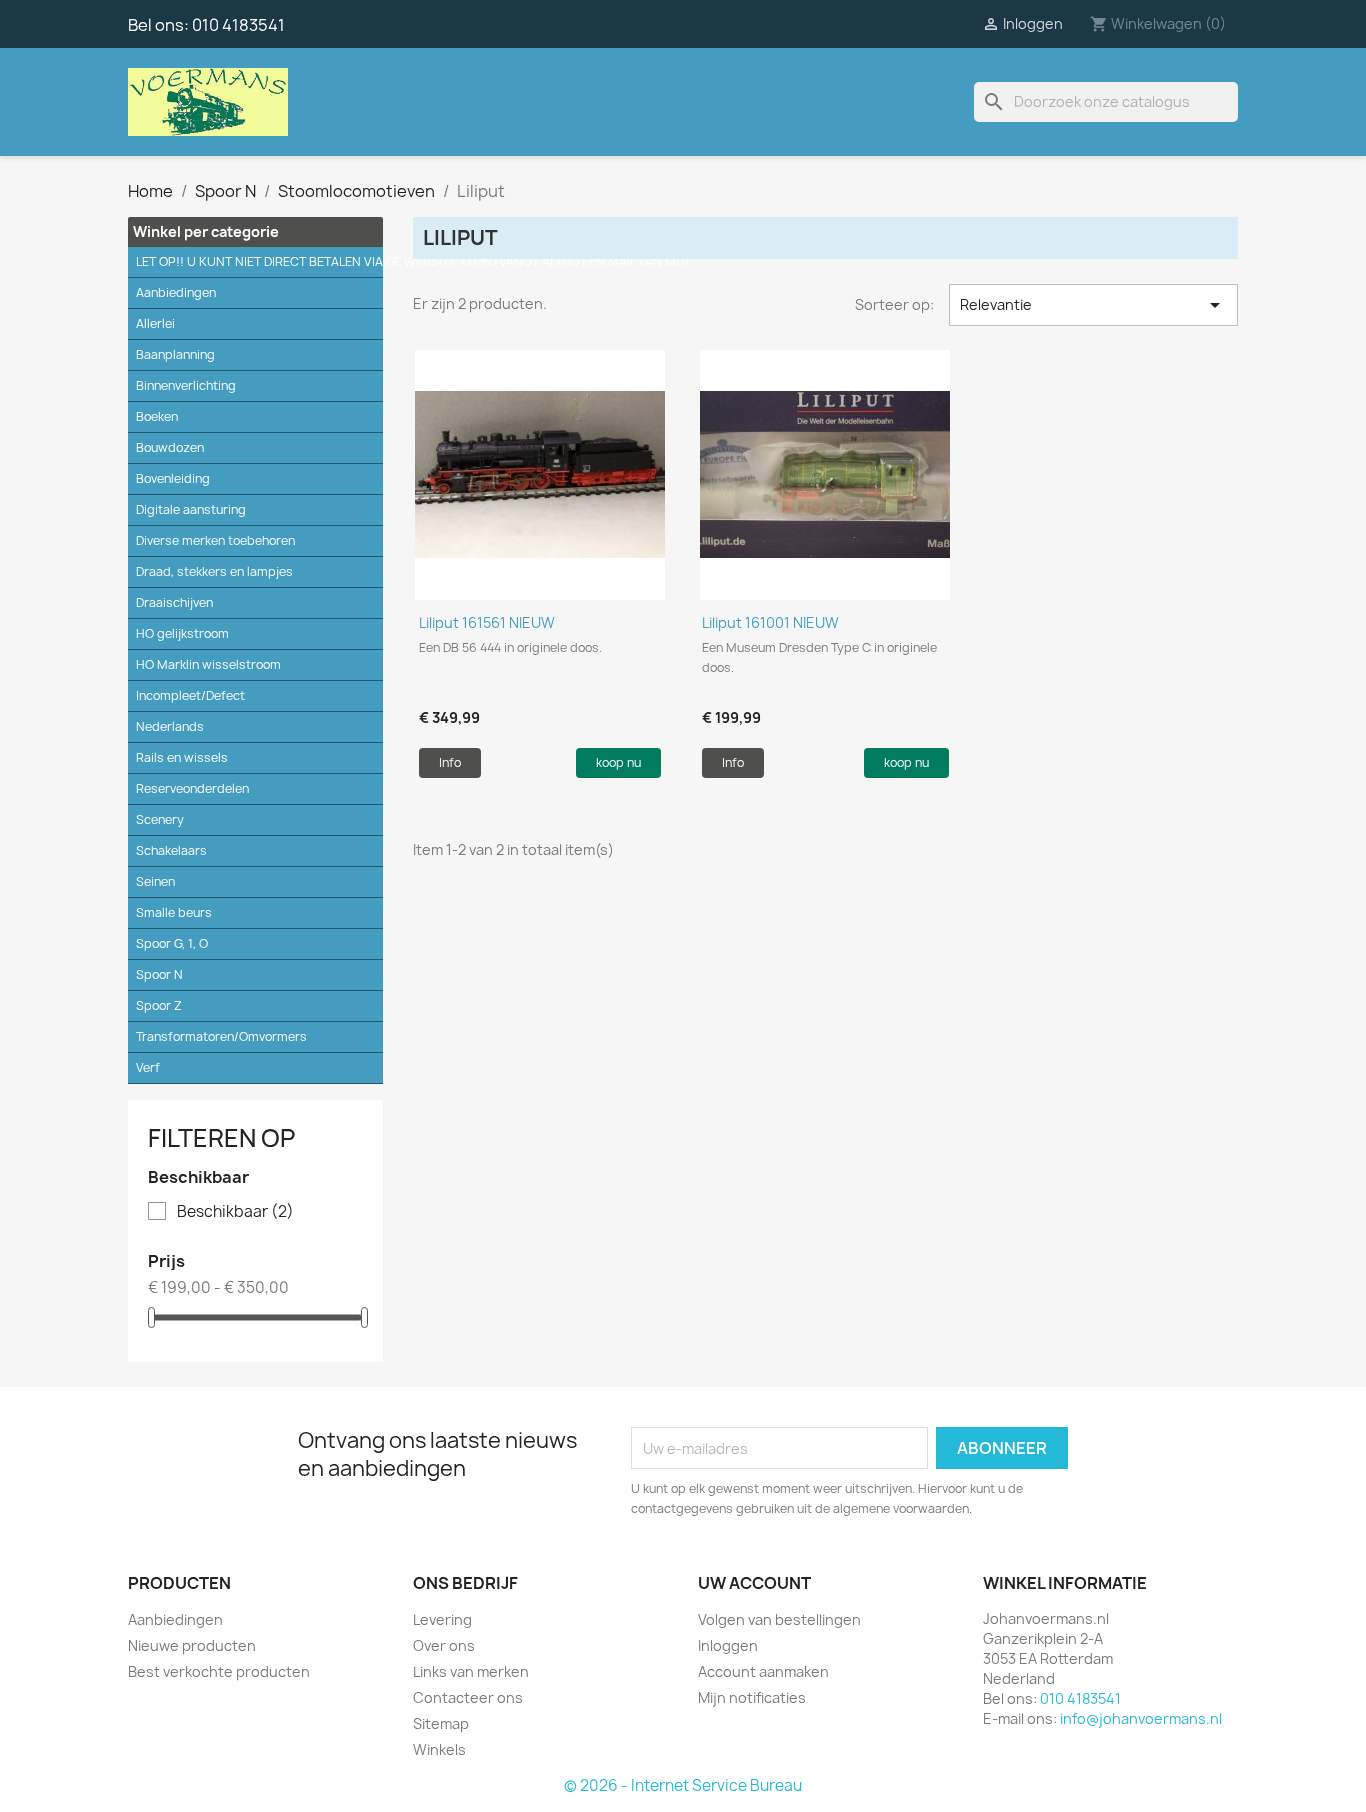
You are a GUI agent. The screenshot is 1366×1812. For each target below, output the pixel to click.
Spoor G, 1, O (172, 943)
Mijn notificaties (752, 1697)
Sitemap (441, 1723)
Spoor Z (159, 1005)
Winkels (439, 1749)
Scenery (160, 819)
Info (450, 762)
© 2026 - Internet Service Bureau (683, 1785)
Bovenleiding (173, 478)
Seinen (155, 881)
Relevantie (1093, 305)
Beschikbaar (235, 1212)
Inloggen (728, 1645)
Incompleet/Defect (190, 695)
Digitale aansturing (191, 509)
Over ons (444, 1645)
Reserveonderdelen (192, 788)
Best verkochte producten (219, 1671)
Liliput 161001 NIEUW (770, 622)
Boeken (157, 416)
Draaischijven (174, 602)
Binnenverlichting (186, 385)
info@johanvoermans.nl (1141, 1718)
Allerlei (155, 323)
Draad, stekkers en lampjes (214, 571)
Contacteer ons (468, 1697)
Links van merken (471, 1671)
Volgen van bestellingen (779, 1619)
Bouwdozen (170, 447)
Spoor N (159, 974)
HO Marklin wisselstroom (208, 664)
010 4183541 (238, 25)
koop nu (618, 762)
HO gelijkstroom (182, 633)
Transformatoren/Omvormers (221, 1036)
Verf (148, 1067)
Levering (442, 1619)
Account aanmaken (763, 1671)
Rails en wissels (182, 757)
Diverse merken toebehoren (215, 540)
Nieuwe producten (192, 1645)
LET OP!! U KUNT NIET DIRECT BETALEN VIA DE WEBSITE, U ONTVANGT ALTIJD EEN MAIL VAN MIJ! (259, 261)
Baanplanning (175, 354)
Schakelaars (171, 850)
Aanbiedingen (176, 292)
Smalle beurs (174, 912)
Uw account (754, 1583)
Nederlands (170, 726)
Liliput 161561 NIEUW (487, 622)
